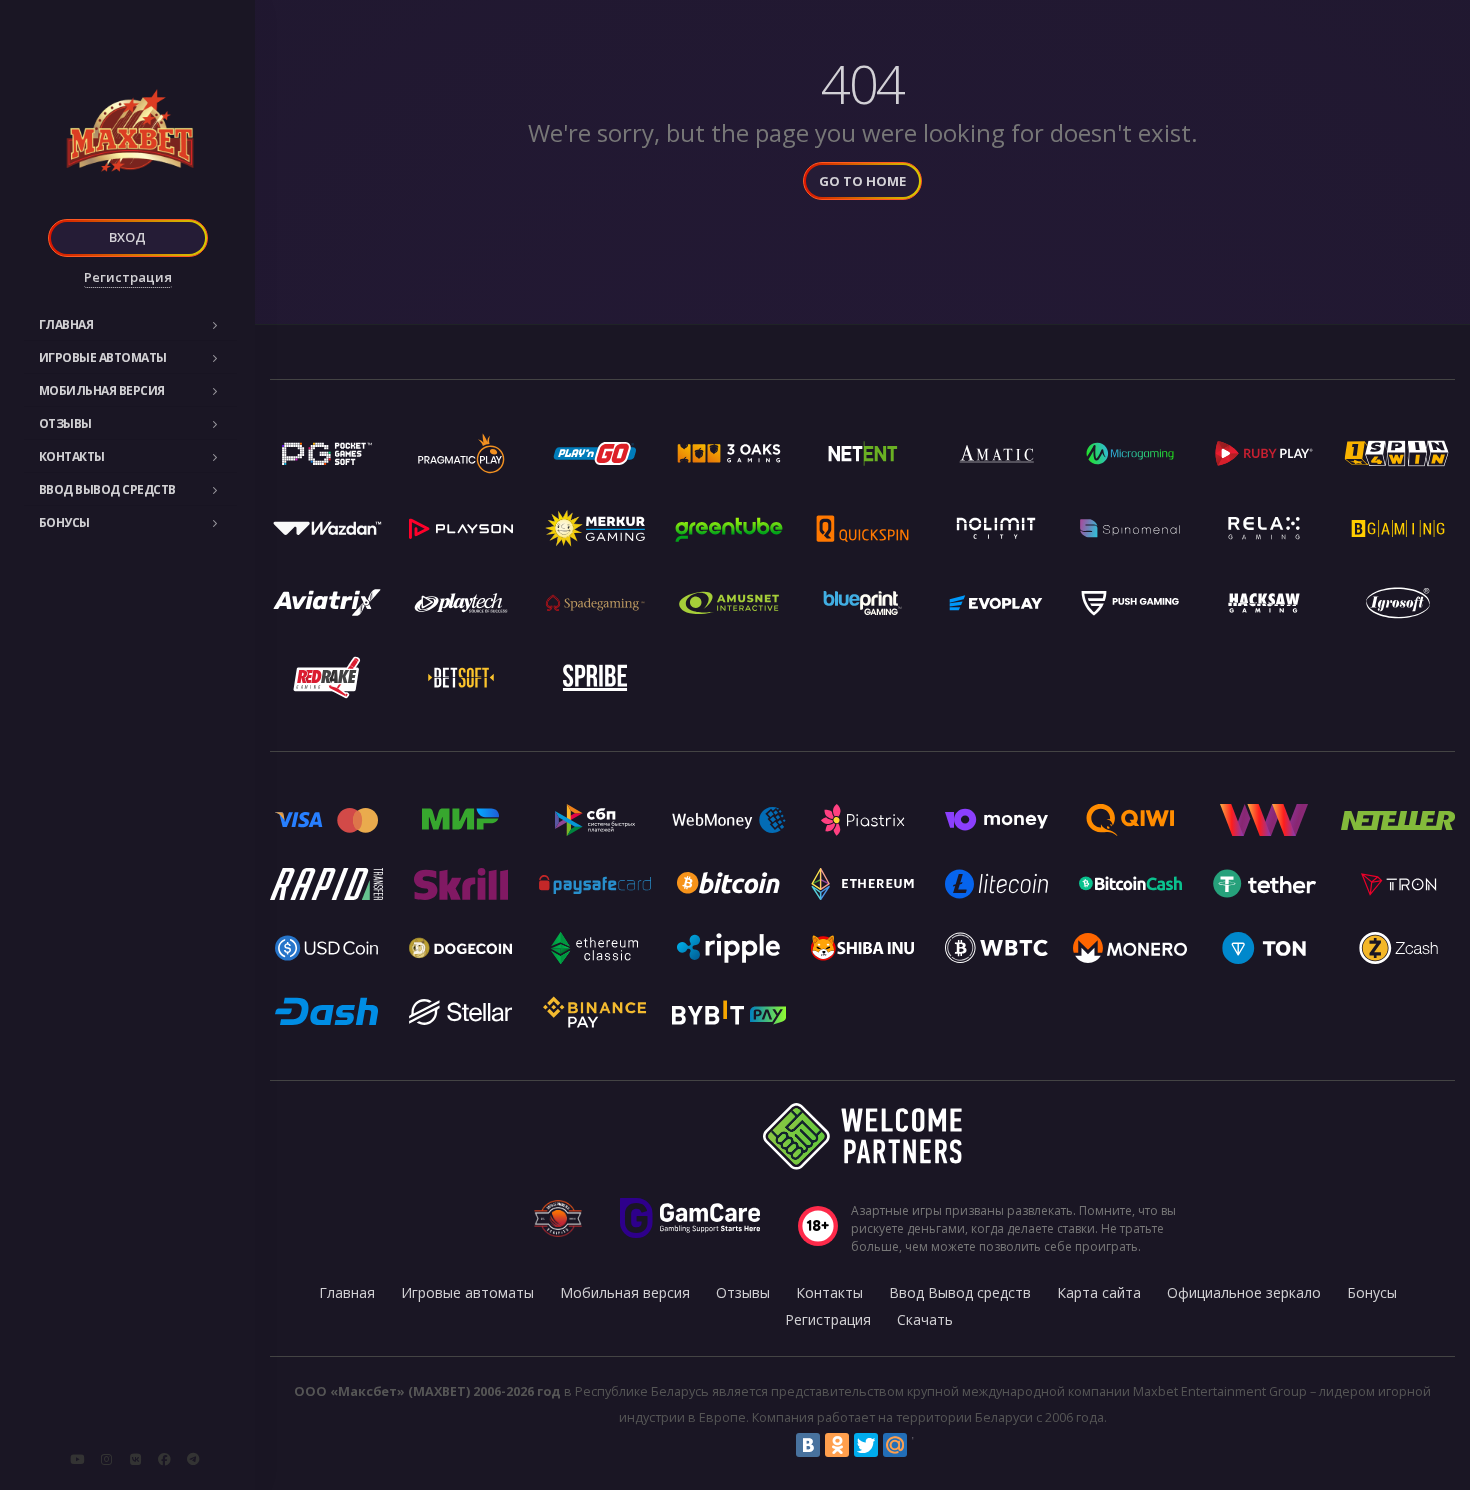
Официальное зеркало (1244, 1292)
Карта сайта (1099, 1292)
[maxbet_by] (106, 1459)
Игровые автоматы (103, 357)
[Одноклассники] (837, 1445)
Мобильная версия (102, 390)
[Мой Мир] (895, 1445)
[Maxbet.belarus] (164, 1459)
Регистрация (128, 277)
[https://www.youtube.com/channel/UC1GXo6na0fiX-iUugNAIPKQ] (77, 1459)
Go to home (862, 181)
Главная (66, 324)
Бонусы (64, 522)
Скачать (925, 1319)
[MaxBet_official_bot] (193, 1459)
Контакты (72, 456)
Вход (127, 237)
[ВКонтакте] (808, 1445)
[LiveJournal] (924, 1445)
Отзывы (65, 423)
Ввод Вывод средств (107, 489)
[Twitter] (866, 1445)
